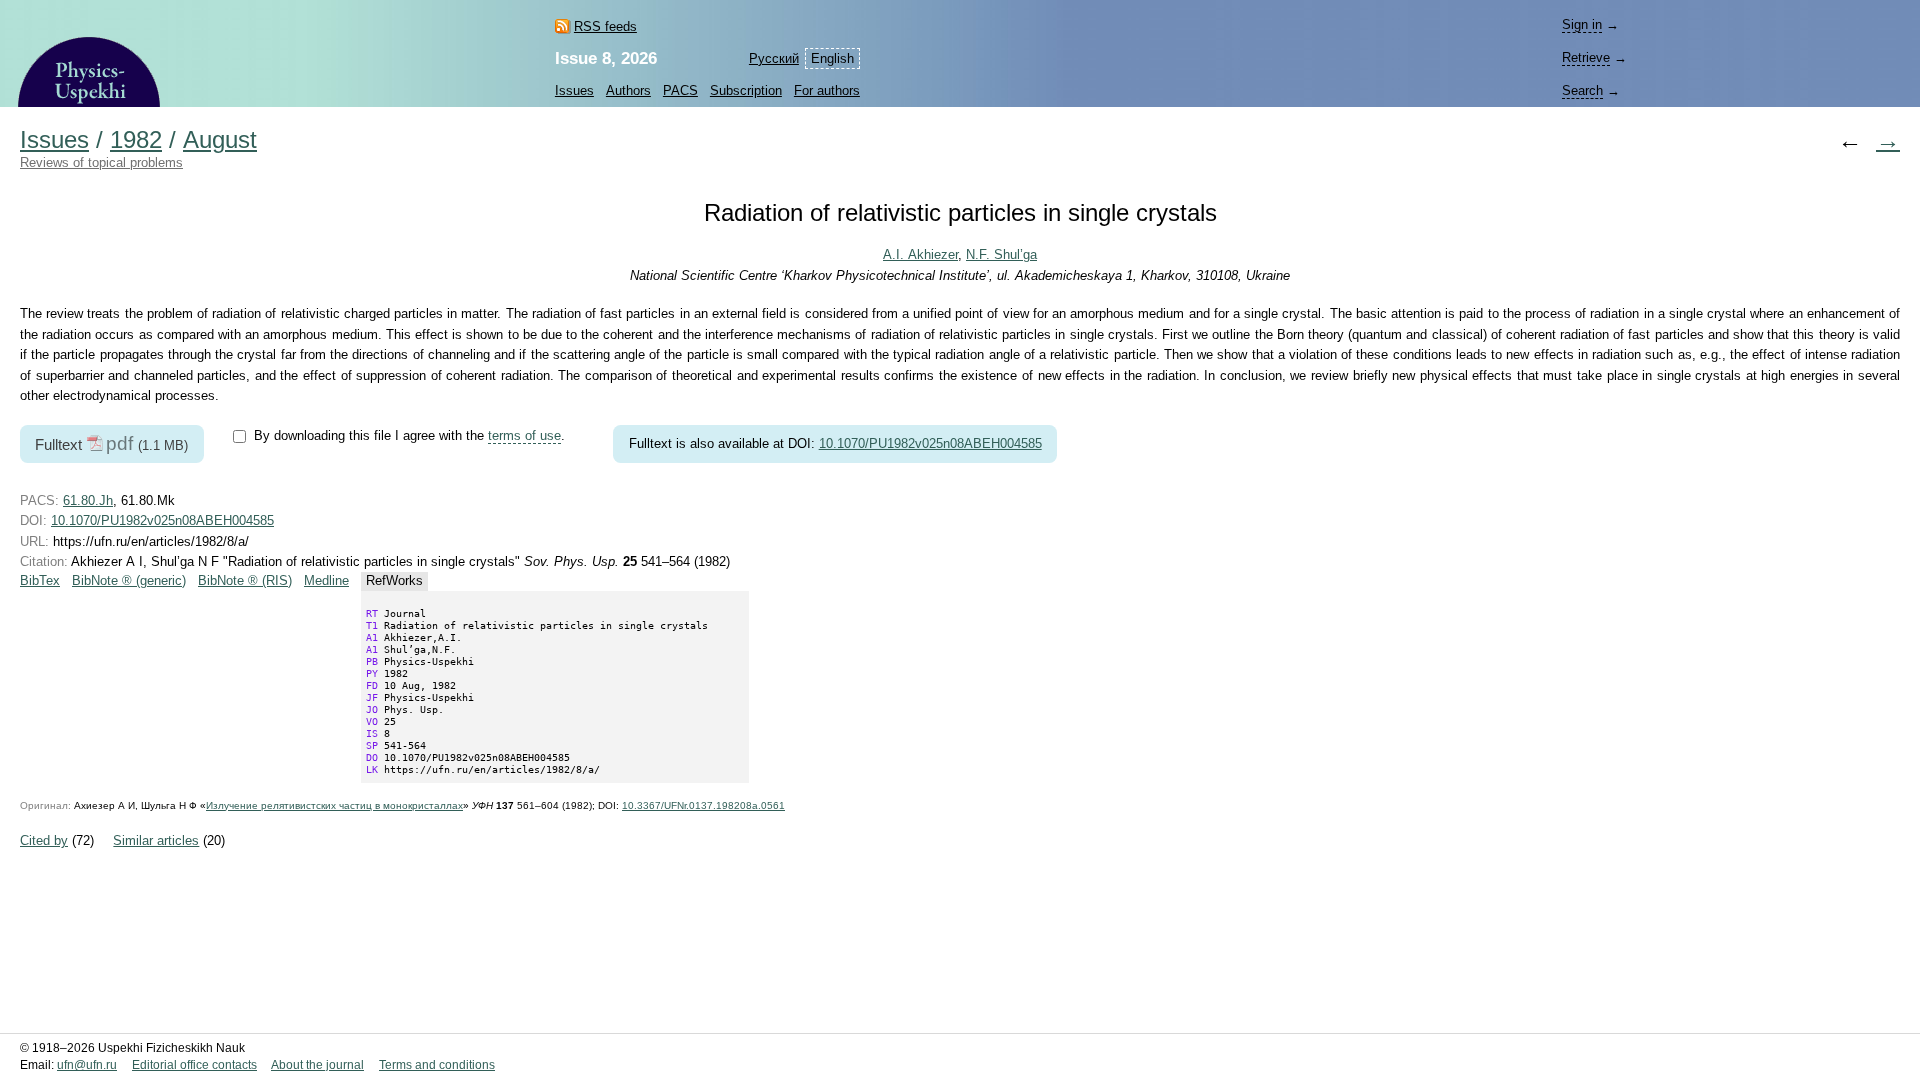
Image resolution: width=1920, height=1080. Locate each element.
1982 (136, 140)
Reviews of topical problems (101, 162)
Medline (326, 580)
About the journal (317, 1065)
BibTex (40, 580)
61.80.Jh (88, 500)
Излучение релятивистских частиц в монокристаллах (334, 805)
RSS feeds (605, 26)
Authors (628, 90)
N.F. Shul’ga (1001, 254)
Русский (774, 58)
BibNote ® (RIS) (245, 580)
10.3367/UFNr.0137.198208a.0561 (703, 805)
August (220, 140)
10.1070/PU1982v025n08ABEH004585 (930, 443)
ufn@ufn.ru (87, 1065)
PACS (680, 90)
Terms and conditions (437, 1065)
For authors (827, 90)
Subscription (746, 90)
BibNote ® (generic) (129, 580)
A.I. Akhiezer (920, 254)
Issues (574, 90)
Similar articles (156, 840)
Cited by (44, 840)
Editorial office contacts (194, 1065)
